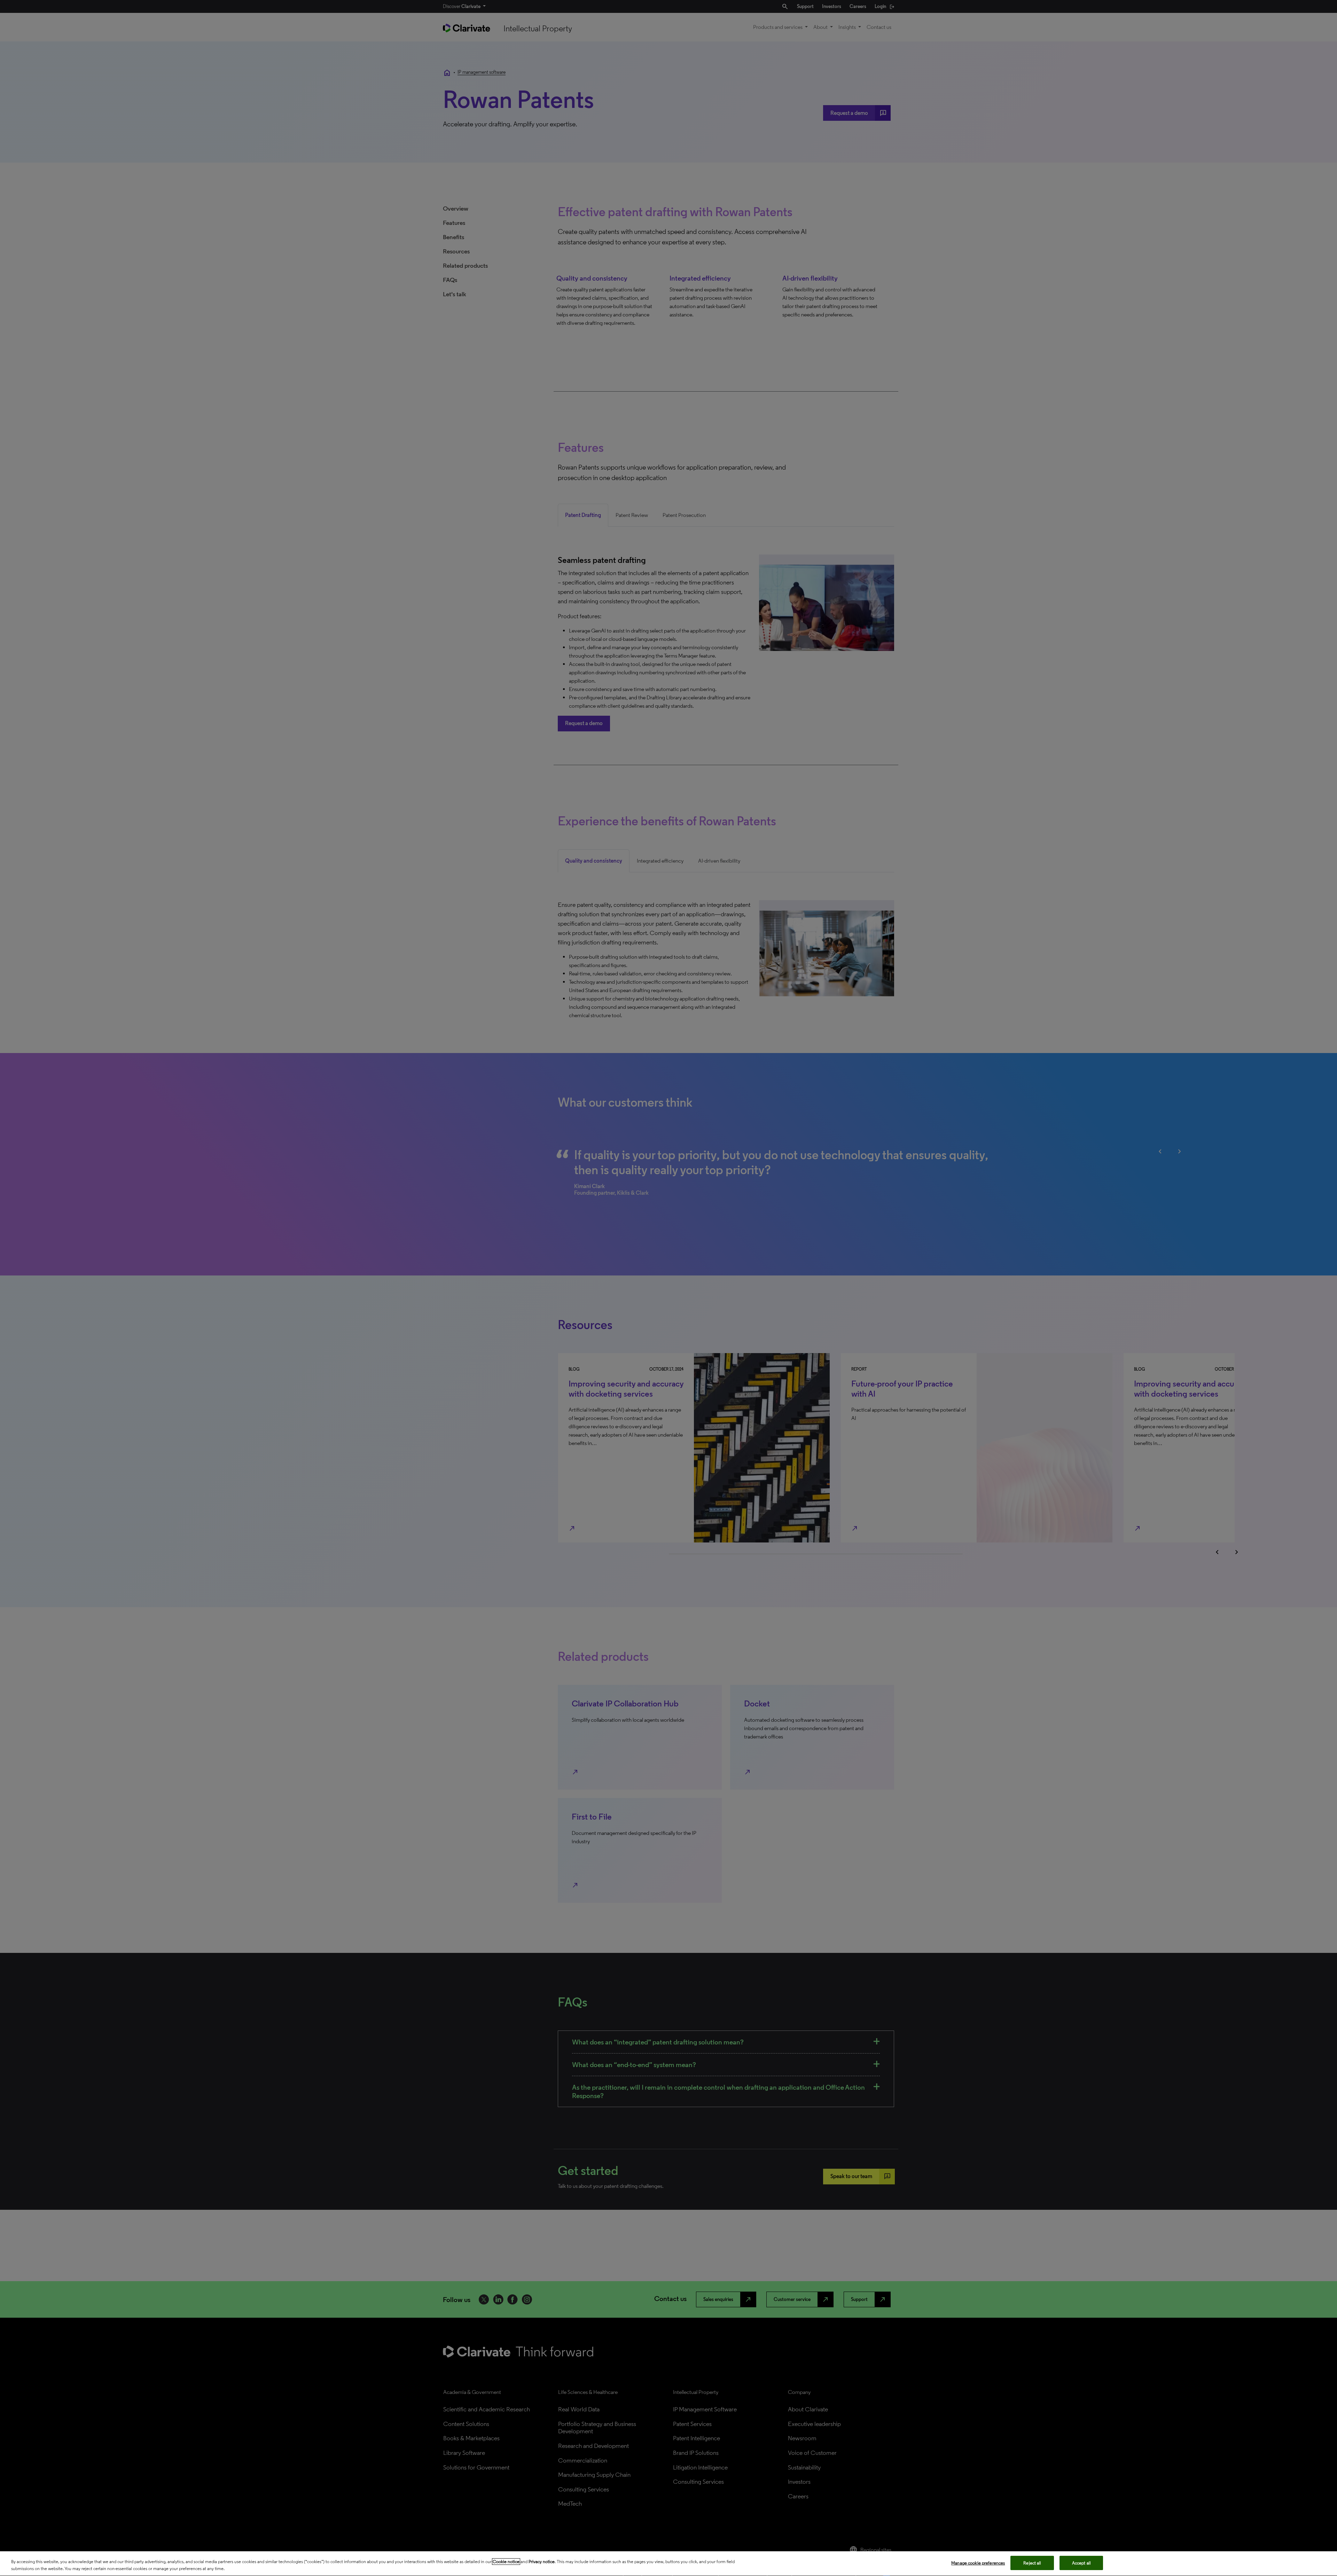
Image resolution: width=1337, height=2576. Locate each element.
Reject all (1032, 2563)
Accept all (1081, 2563)
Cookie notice (506, 2562)
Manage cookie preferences (978, 2563)
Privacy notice (542, 2562)
